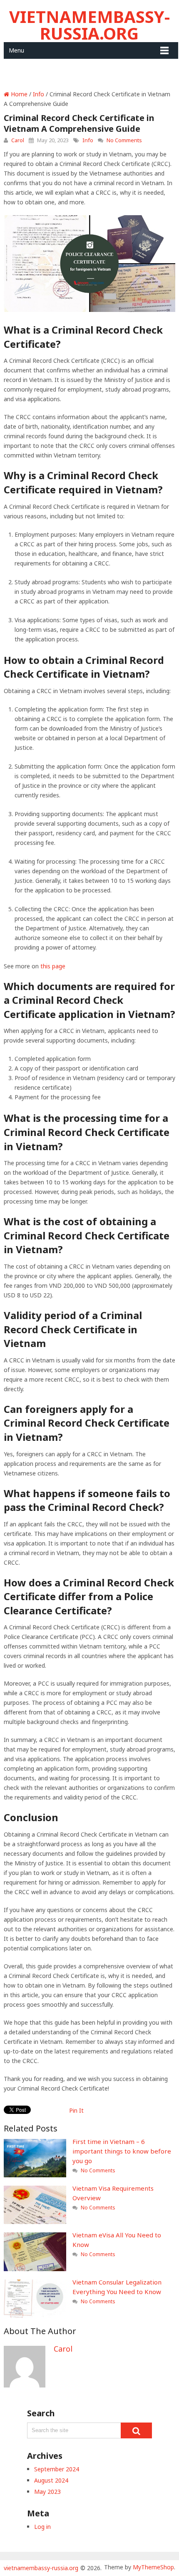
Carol (18, 140)
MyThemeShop (153, 2567)
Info (39, 94)
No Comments (124, 140)
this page (53, 966)
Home (18, 94)
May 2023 (47, 2492)
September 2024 (57, 2469)
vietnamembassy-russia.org (89, 25)
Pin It (76, 2110)
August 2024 (51, 2480)
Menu (16, 50)
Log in (42, 2527)
